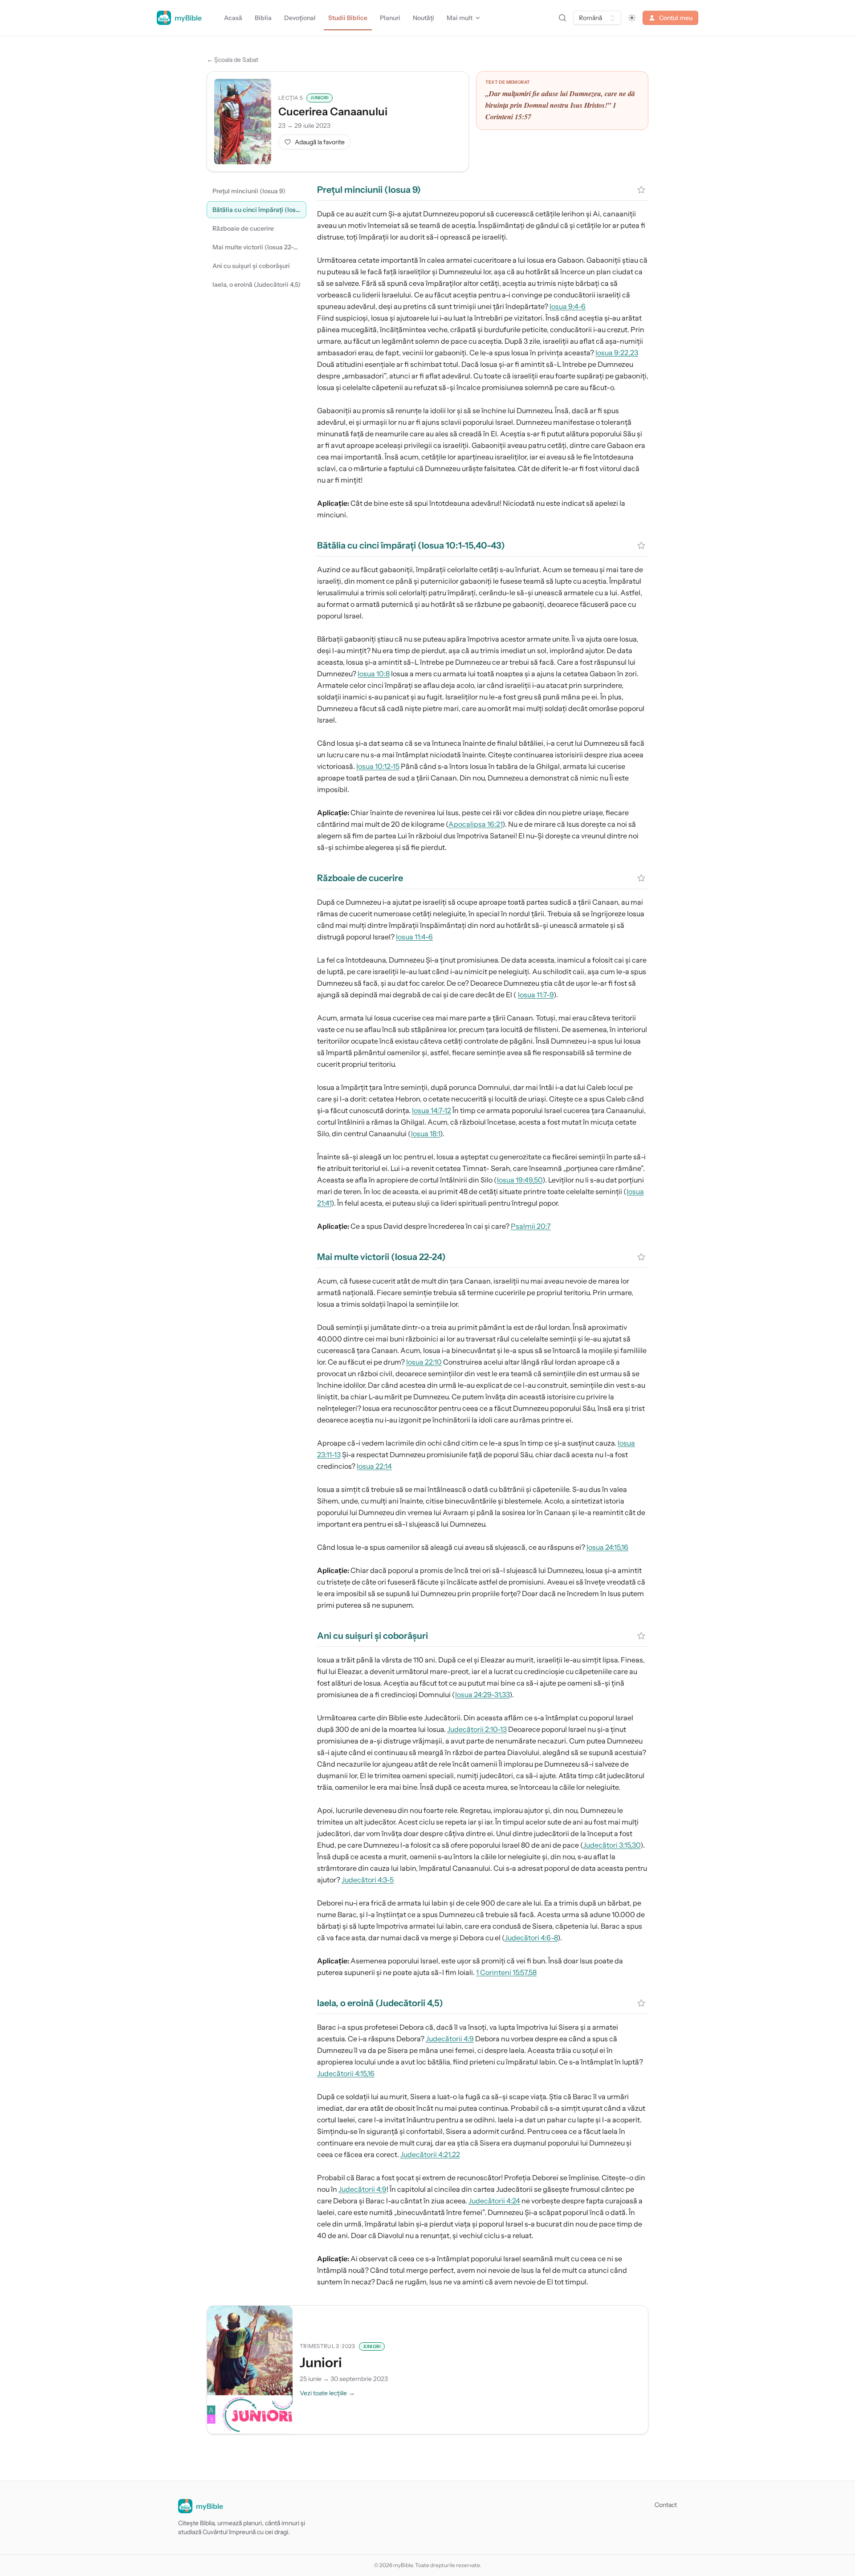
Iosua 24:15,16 (607, 1547)
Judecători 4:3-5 (368, 1880)
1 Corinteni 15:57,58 (506, 1972)
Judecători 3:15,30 (612, 1845)
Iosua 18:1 (425, 1134)
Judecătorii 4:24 (494, 2201)
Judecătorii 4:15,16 (346, 2073)
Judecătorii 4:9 (450, 2039)
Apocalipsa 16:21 (475, 824)
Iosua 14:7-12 (432, 1110)
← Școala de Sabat (232, 60)
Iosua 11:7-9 (536, 995)
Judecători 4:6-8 (531, 1938)
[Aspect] (632, 18)
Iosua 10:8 (374, 674)
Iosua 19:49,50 (520, 1180)
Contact (666, 2505)
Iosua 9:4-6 (568, 306)
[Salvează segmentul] (641, 190)
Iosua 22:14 (374, 1466)
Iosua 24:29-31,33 (482, 1694)
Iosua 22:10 (424, 1362)
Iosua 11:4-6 (414, 937)
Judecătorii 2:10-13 (477, 1729)
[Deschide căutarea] (562, 18)
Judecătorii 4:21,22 (430, 2154)
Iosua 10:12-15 (378, 766)
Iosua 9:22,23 (617, 353)
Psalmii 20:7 (531, 1226)
